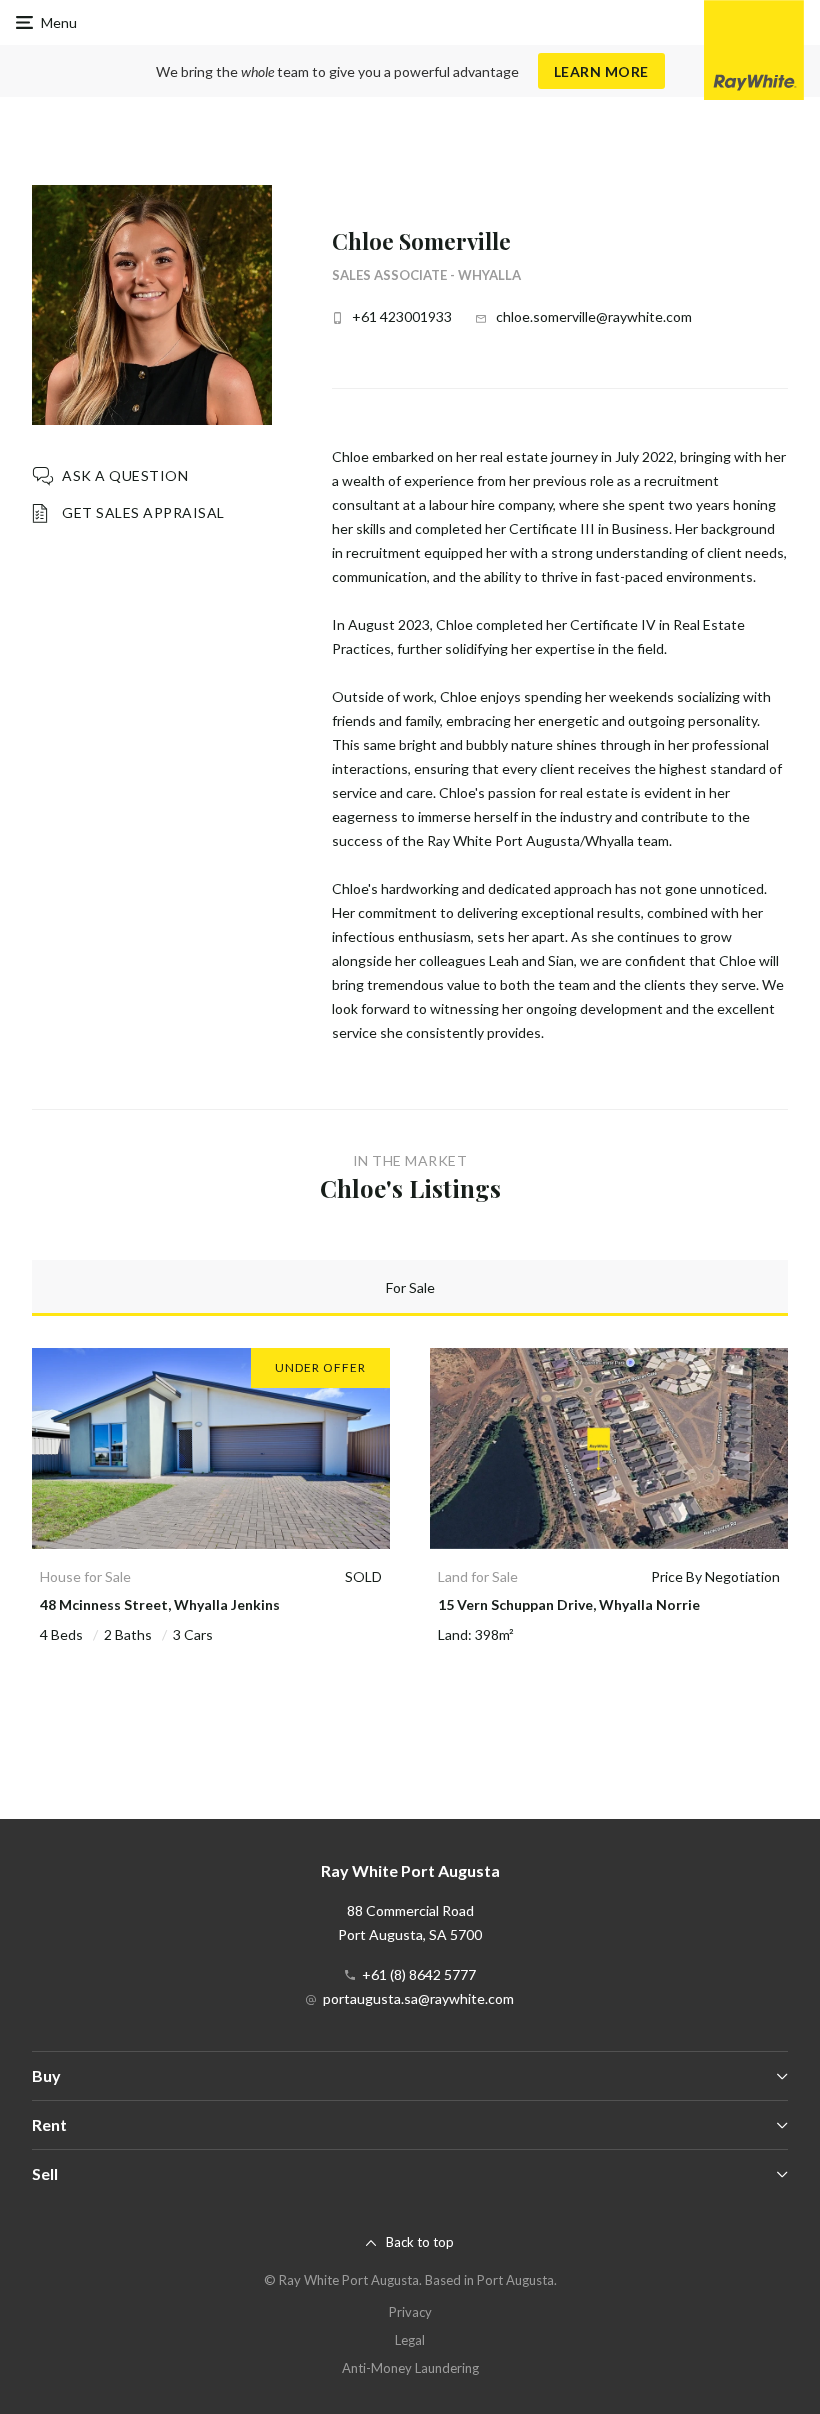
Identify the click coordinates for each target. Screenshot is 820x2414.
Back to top (420, 2242)
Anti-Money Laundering (410, 2368)
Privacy (410, 2312)
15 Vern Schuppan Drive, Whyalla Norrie (569, 1604)
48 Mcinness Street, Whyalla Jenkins (160, 1604)
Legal (410, 2340)
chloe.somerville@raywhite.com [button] (594, 316)
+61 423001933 (402, 316)
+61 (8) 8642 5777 (419, 1974)
